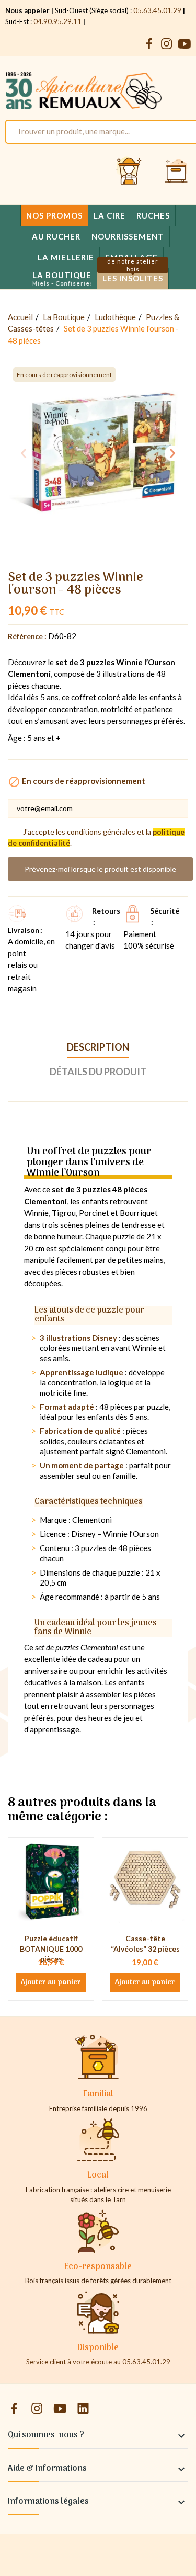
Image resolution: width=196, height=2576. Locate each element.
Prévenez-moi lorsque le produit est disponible (100, 869)
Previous (24, 453)
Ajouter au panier (51, 1982)
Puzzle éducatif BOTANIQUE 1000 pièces (51, 1948)
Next (172, 453)
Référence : (27, 636)
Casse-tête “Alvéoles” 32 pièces (145, 1944)
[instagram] (167, 44)
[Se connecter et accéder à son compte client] (129, 172)
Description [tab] (98, 1047)
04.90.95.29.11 (57, 21)
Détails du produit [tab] (98, 1072)
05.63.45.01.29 (157, 10)
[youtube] (185, 44)
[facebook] (149, 44)
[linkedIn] (83, 2409)
